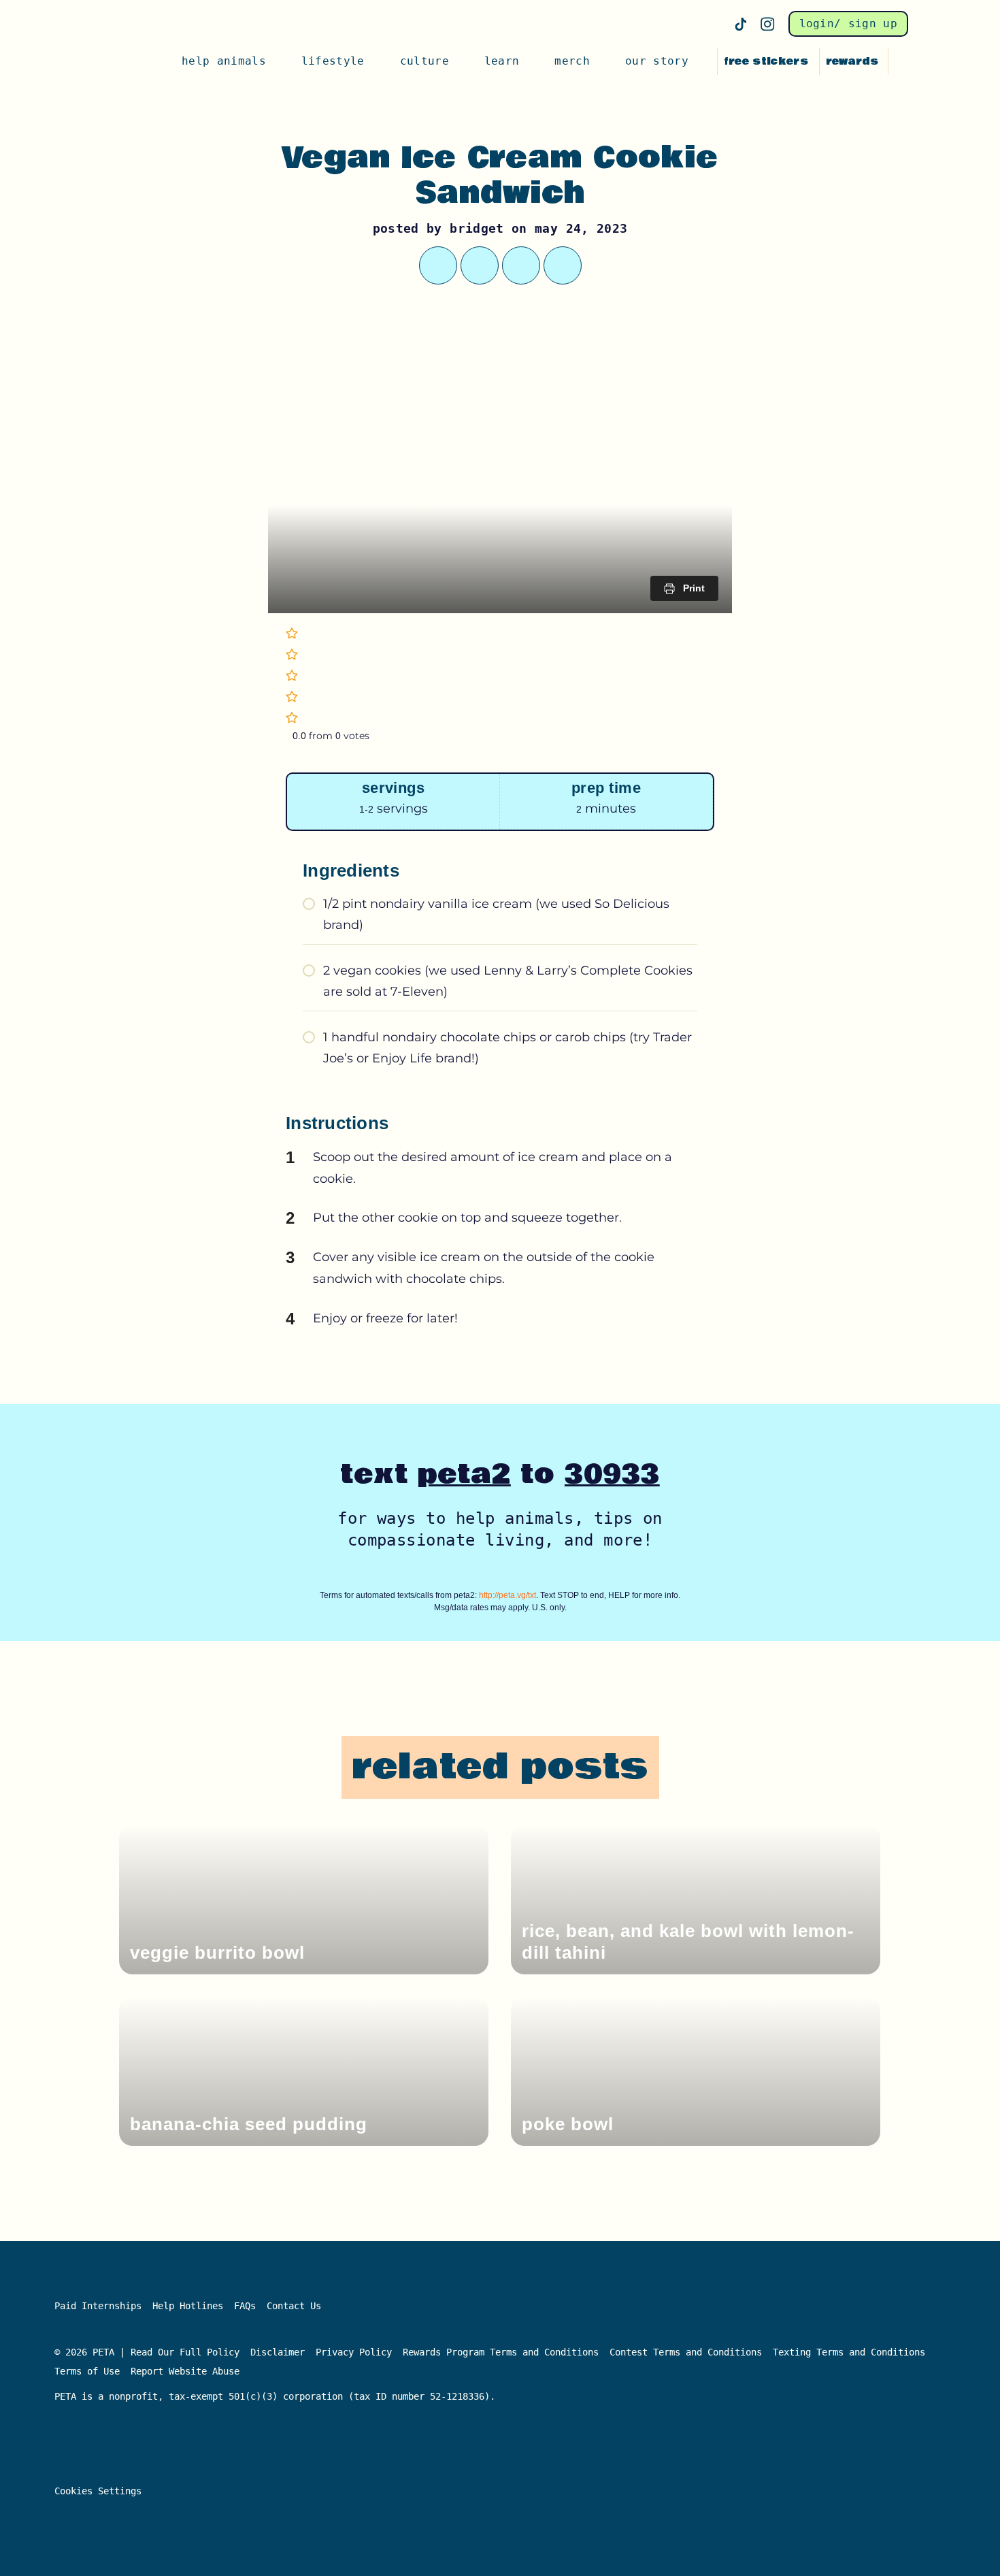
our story (657, 61)
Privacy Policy (354, 2352)
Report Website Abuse (188, 2371)
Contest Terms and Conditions (686, 2352)
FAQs (245, 2306)
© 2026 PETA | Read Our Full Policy (147, 2352)
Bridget (477, 228)
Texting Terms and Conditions (849, 2352)
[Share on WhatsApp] (480, 265)
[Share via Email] (563, 265)
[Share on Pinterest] (521, 265)
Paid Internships (98, 2306)
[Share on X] (438, 265)
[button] (901, 61)
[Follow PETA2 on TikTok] (741, 24)
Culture (424, 61)
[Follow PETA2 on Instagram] (768, 24)
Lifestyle (333, 61)
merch (572, 61)
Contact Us (294, 2306)
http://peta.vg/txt (507, 1595)
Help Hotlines (188, 2306)
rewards (852, 61)
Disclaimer (278, 2352)
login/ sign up (848, 23)
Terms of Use (87, 2371)
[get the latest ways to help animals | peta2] (120, 61)
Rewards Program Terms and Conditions (501, 2352)
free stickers (766, 61)
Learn (502, 61)
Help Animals (224, 61)
